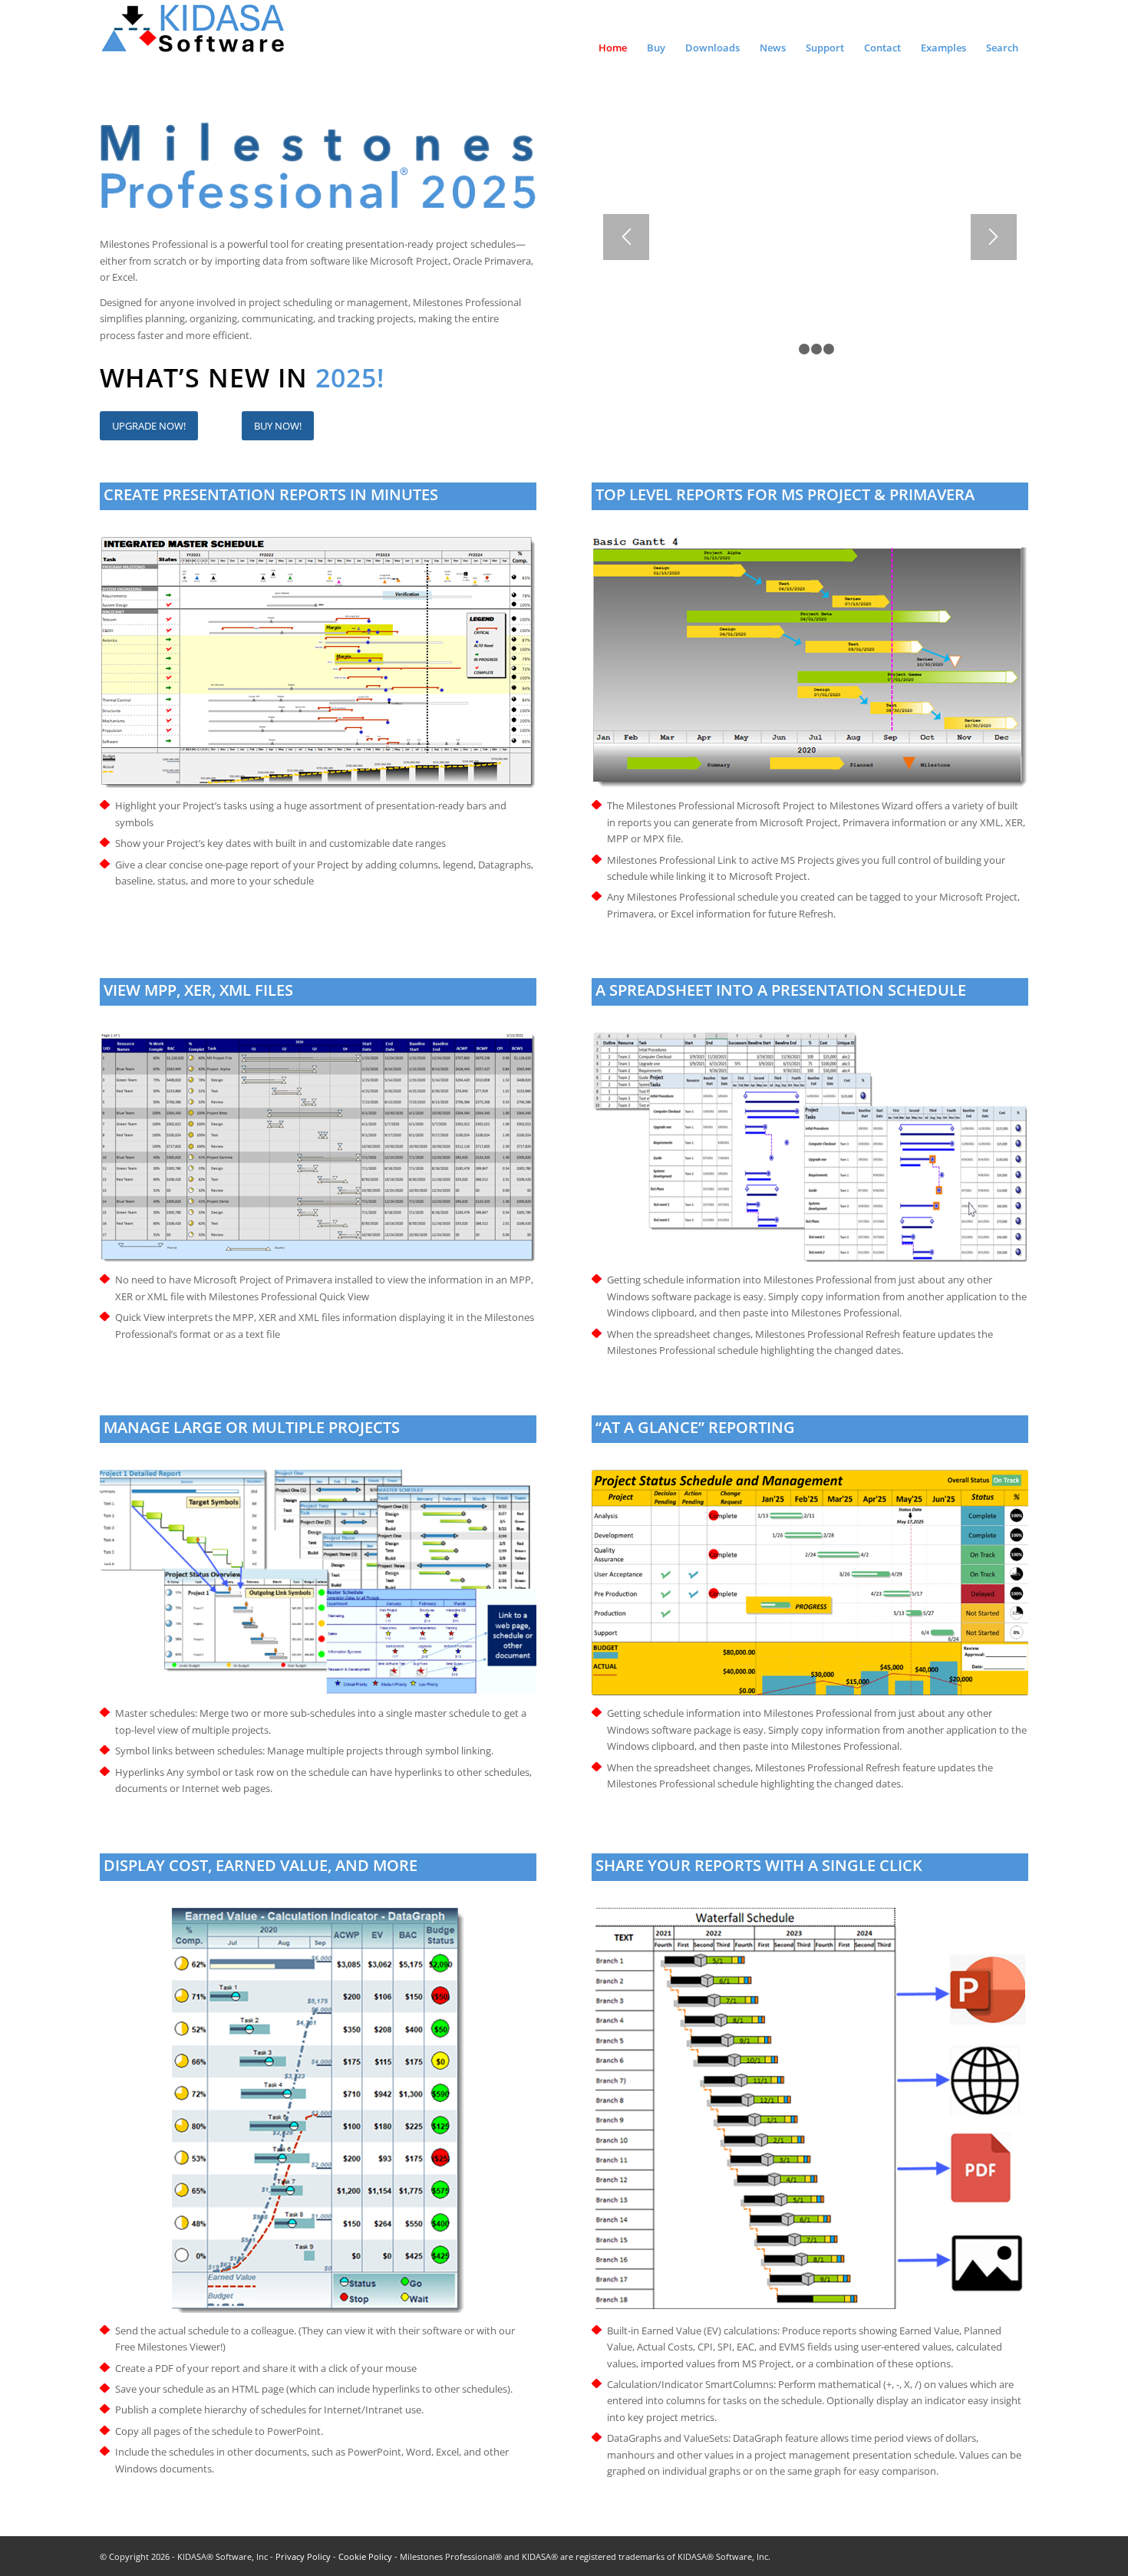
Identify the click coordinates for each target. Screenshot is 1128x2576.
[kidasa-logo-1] (194, 35)
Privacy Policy (303, 2556)
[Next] (994, 237)
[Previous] (626, 237)
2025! (350, 377)
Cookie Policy (365, 2556)
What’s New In (208, 377)
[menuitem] (613, 41)
